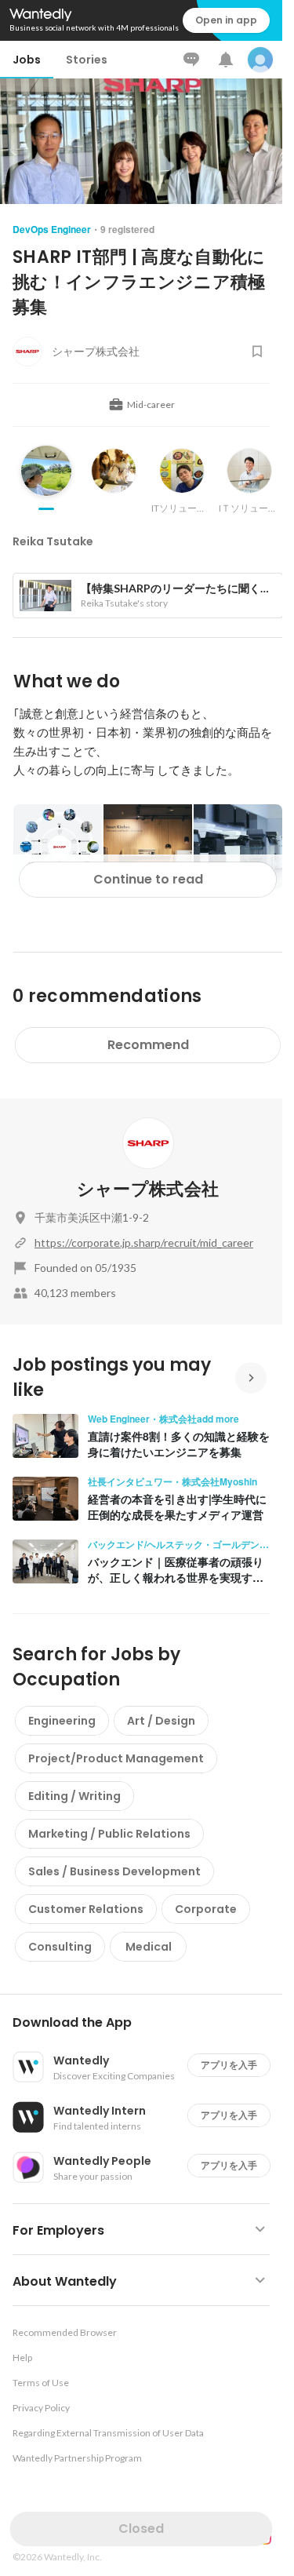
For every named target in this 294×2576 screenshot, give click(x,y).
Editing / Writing (74, 1796)
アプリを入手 (229, 2065)
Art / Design (161, 1721)
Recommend (148, 1045)
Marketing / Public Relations (109, 1834)
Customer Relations (86, 1909)
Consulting (60, 1947)
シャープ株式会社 (148, 1189)
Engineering (62, 1721)
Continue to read (148, 879)
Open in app (226, 20)
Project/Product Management (116, 1758)
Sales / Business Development (114, 1871)
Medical (149, 1947)
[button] (147, 2023)
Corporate (206, 1909)
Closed (141, 2529)
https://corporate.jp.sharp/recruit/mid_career (144, 1242)
